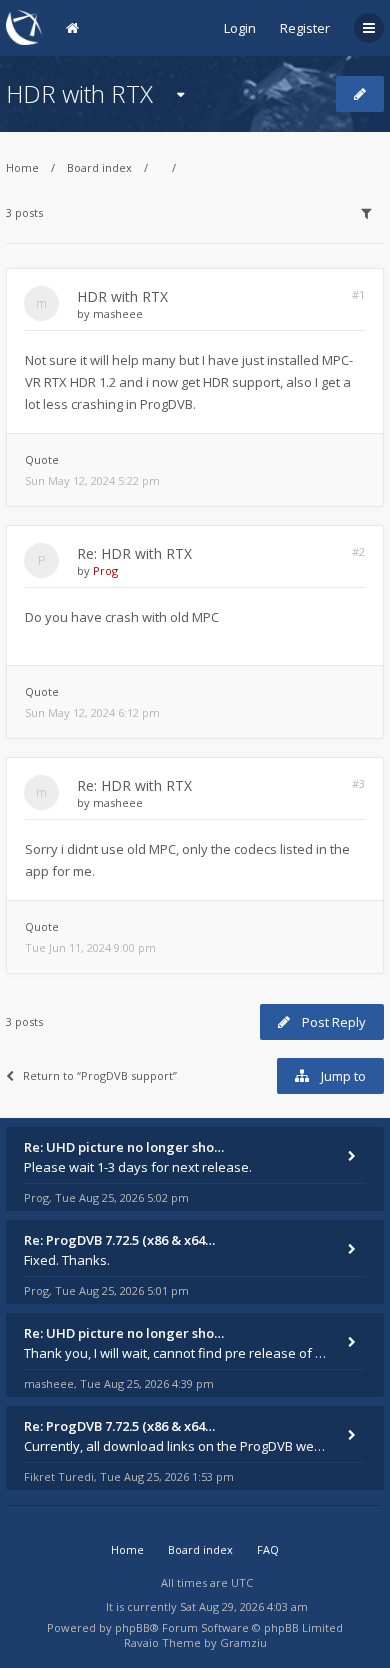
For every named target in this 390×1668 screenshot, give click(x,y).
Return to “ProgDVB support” (100, 1075)
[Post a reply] (360, 94)
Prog (105, 570)
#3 (358, 783)
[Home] (24, 27)
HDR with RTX (79, 93)
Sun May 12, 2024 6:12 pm (92, 712)
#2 (358, 551)
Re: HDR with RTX (134, 553)
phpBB (132, 1627)
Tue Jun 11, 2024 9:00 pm (90, 947)
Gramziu (243, 1642)
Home (22, 167)
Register (305, 28)
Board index (99, 167)
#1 (358, 294)
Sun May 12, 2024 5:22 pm (92, 480)
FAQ (268, 1549)
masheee (118, 313)
